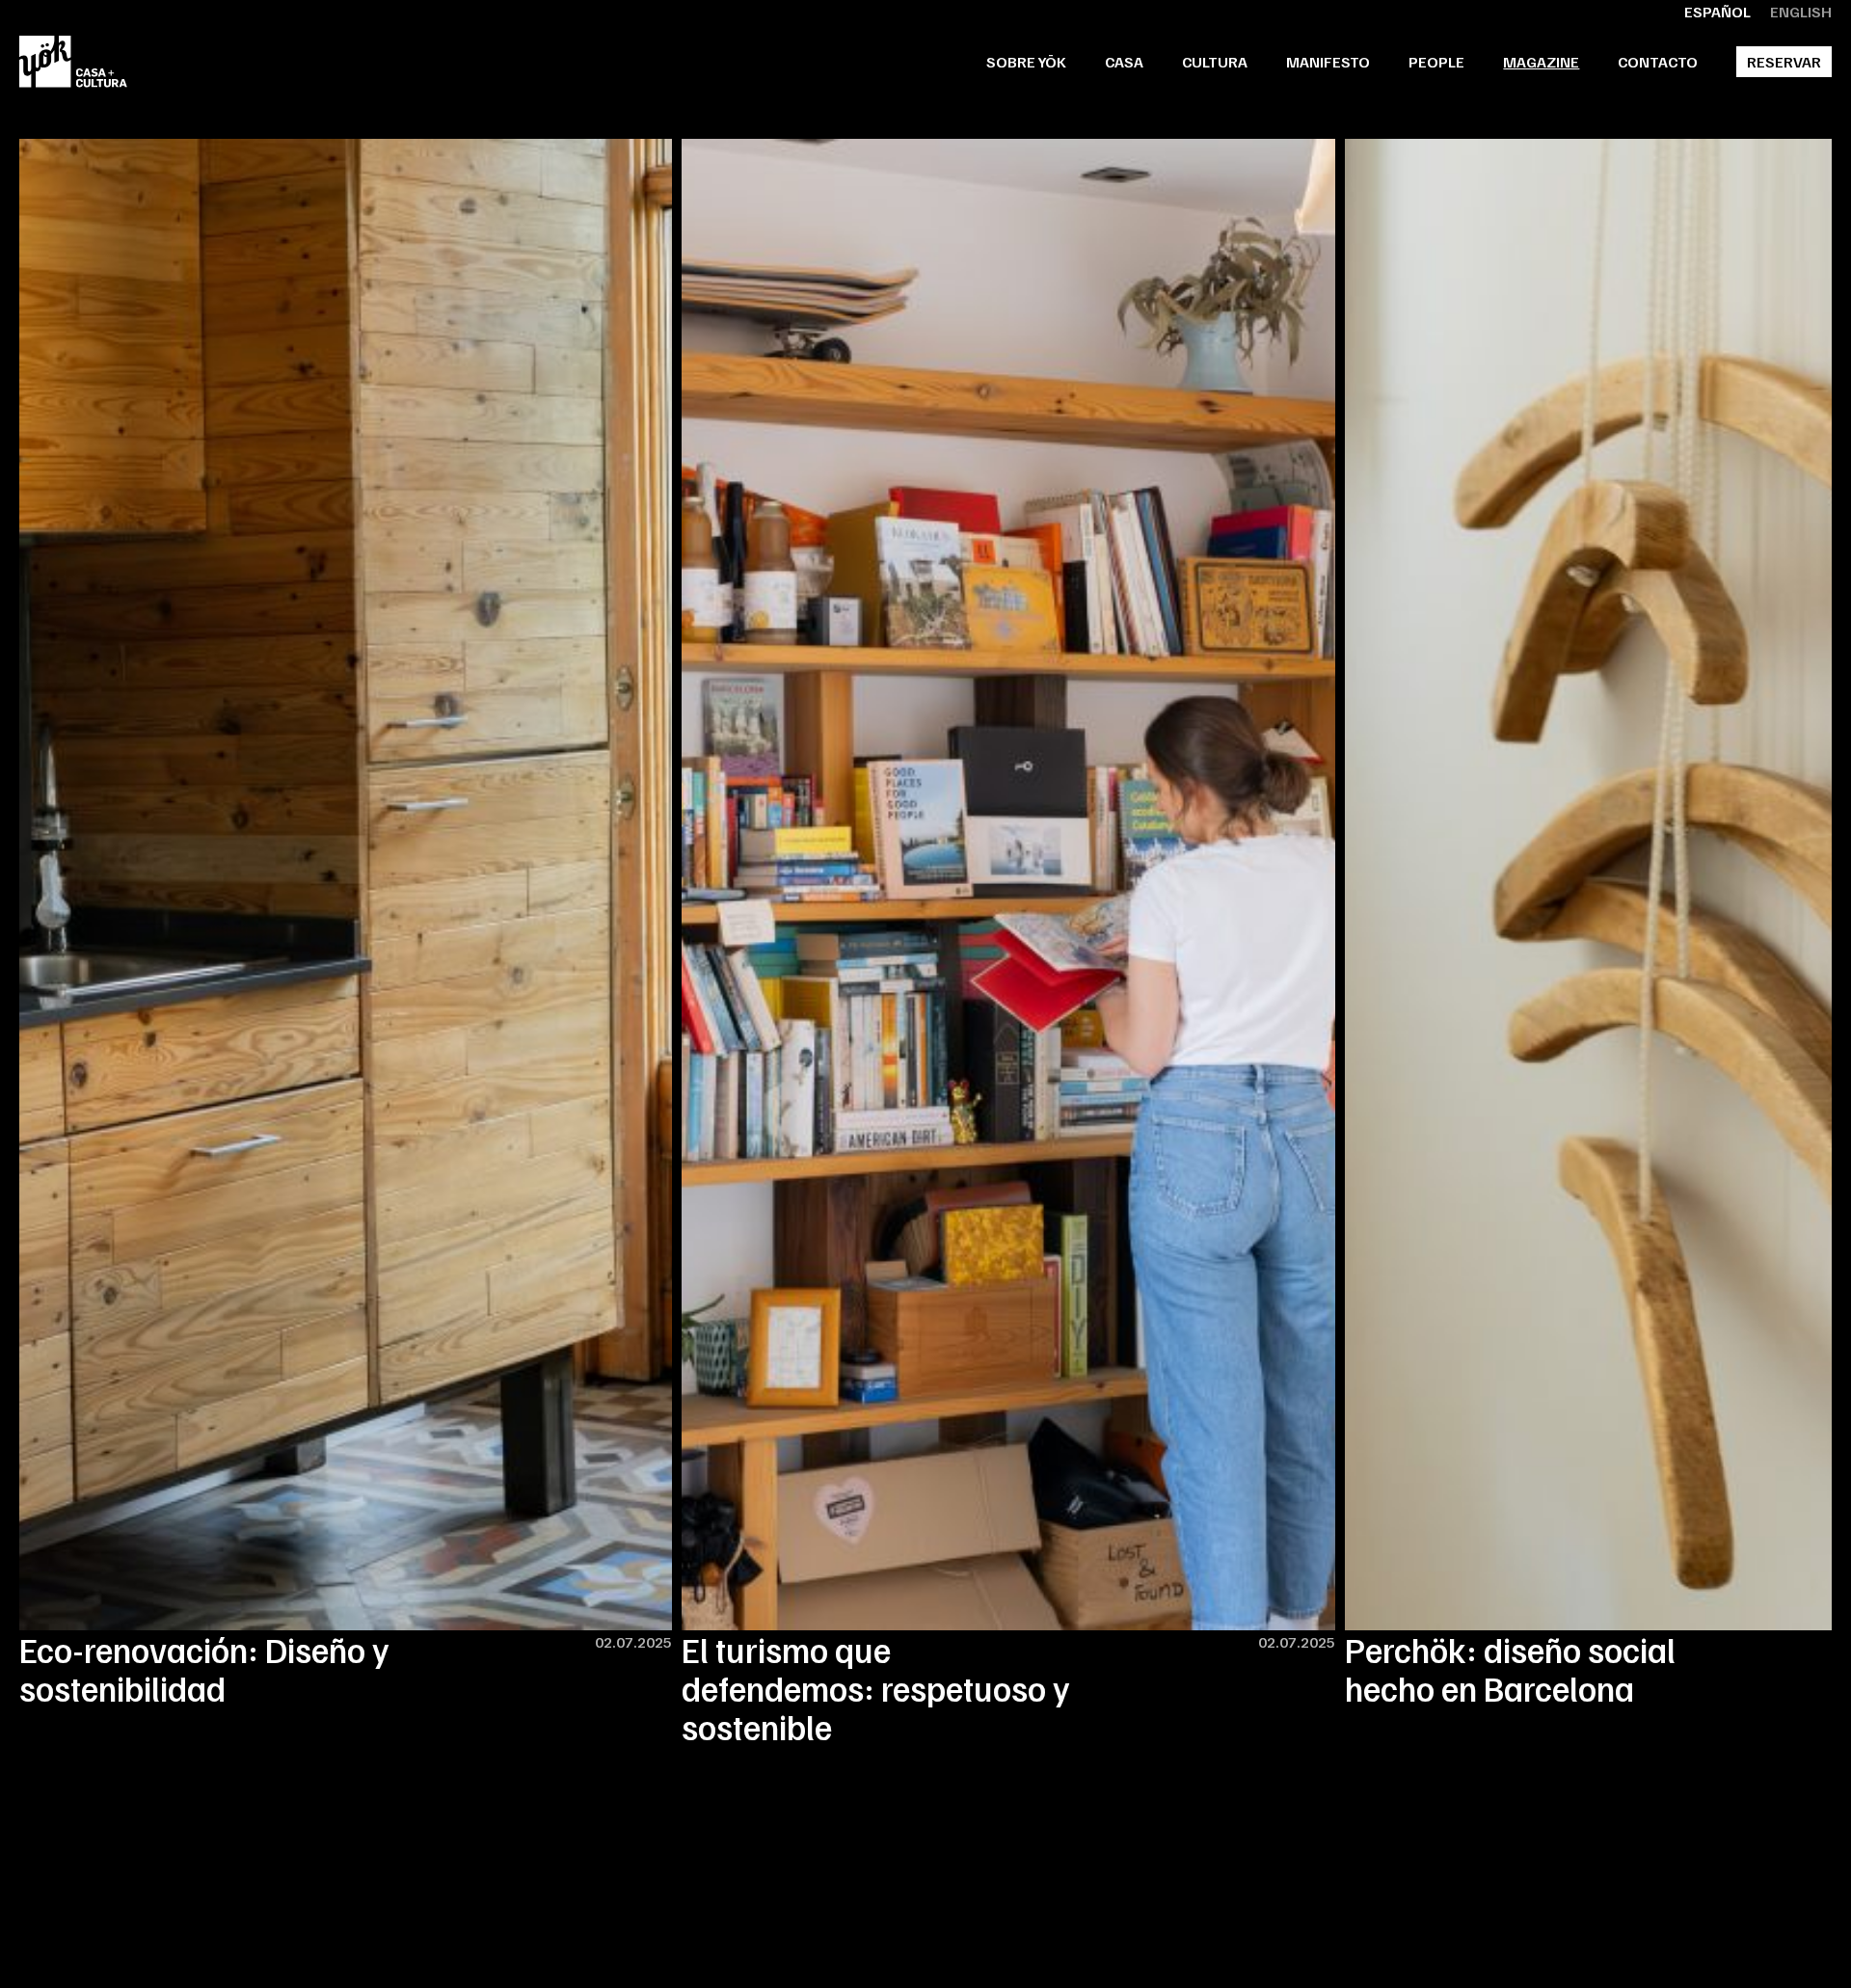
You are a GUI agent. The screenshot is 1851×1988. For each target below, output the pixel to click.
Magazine (1541, 62)
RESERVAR (1784, 62)
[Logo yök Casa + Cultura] (73, 62)
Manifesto (1328, 62)
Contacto (1658, 62)
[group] (346, 923)
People (1436, 62)
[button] (1124, 62)
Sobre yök (1026, 62)
